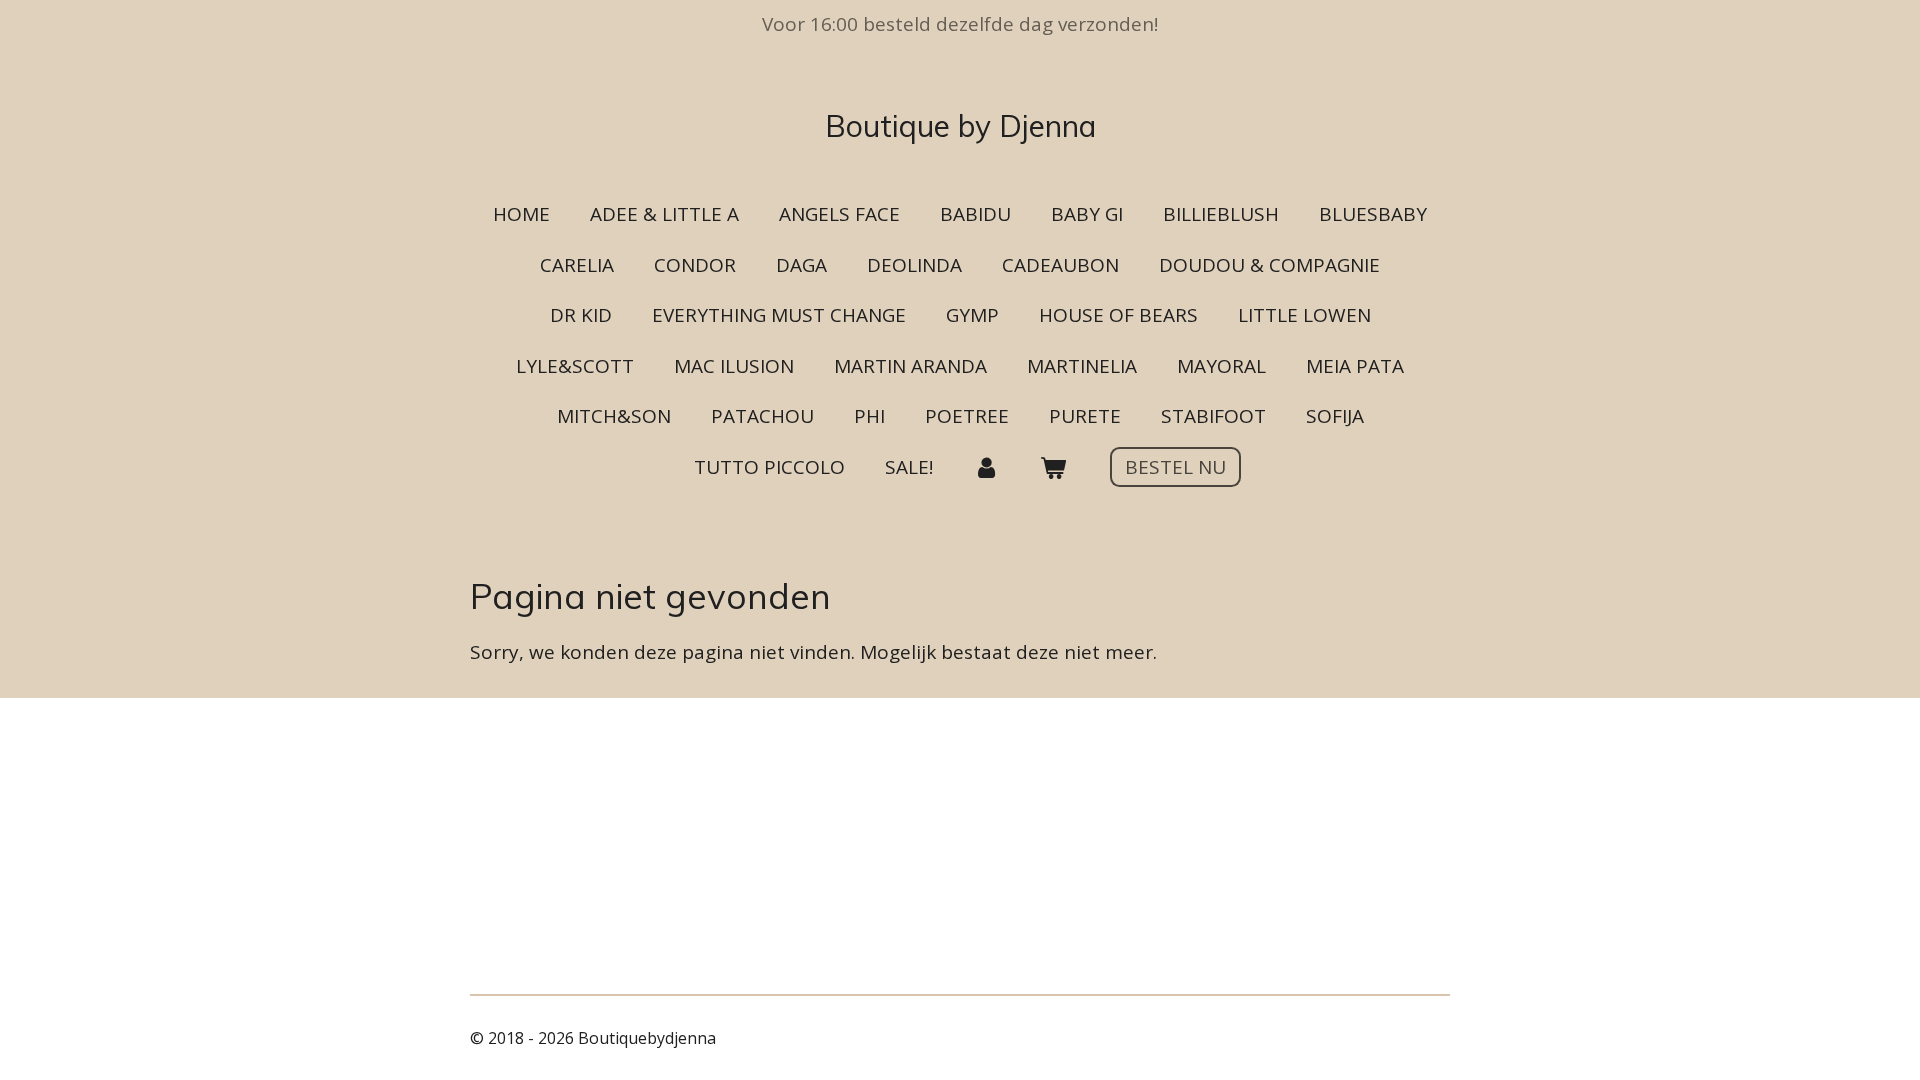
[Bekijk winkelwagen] (1053, 467)
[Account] (986, 467)
